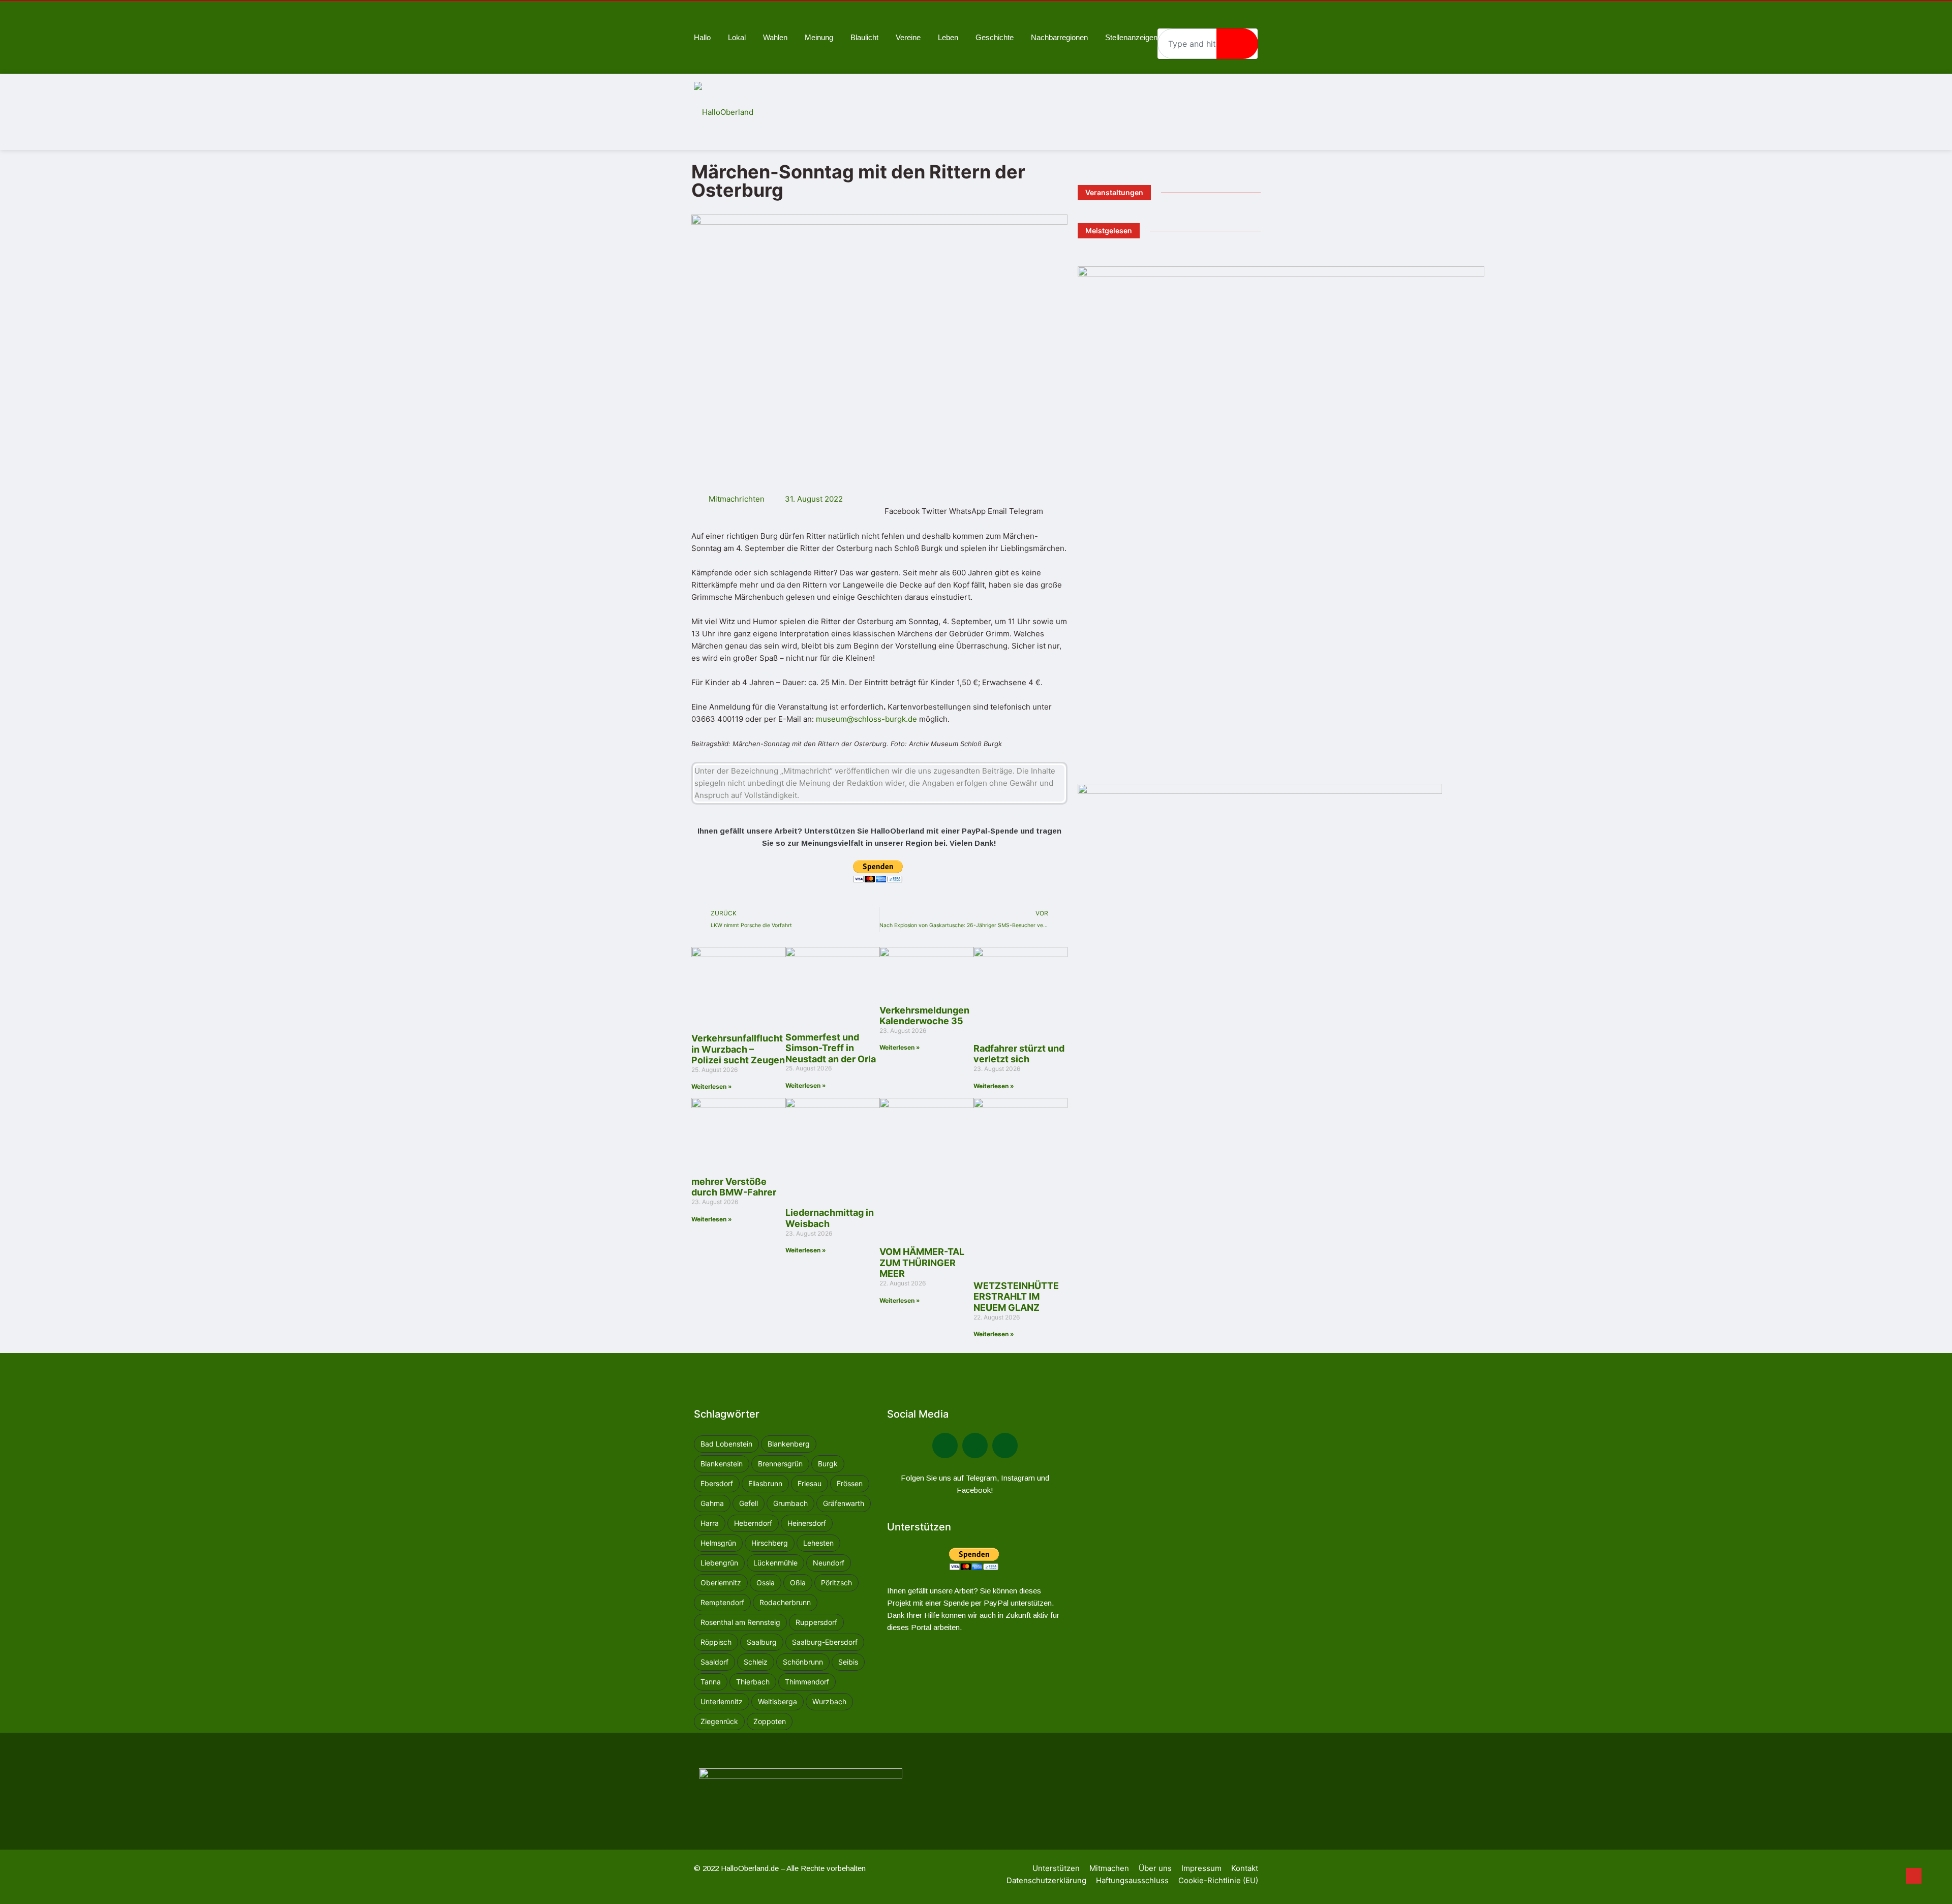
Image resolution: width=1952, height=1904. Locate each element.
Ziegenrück (719, 1721)
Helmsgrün (718, 1543)
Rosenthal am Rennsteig (740, 1622)
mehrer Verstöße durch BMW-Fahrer (734, 1187)
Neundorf (829, 1563)
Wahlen (775, 37)
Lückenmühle (775, 1563)
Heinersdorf (807, 1523)
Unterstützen (1056, 1868)
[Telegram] (975, 1446)
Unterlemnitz (722, 1701)
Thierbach (753, 1682)
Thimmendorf (807, 1682)
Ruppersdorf (816, 1622)
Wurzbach (829, 1701)
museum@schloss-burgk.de (866, 719)
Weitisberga (777, 1701)
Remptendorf (722, 1602)
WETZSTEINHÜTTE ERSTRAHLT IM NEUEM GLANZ (1016, 1297)
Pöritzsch (836, 1583)
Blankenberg (789, 1444)
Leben (948, 37)
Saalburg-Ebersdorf (825, 1642)
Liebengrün (719, 1563)
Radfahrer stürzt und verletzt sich (1019, 1054)
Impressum (1201, 1868)
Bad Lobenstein (726, 1444)
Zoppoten (770, 1721)
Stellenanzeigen (1131, 37)
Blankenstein (722, 1464)
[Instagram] (1005, 1446)
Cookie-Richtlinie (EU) (1218, 1880)
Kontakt (1245, 1868)
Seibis (848, 1662)
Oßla (798, 1583)
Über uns (1155, 1868)
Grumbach (790, 1503)
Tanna (711, 1682)
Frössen (850, 1483)
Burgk (828, 1464)
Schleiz (756, 1662)
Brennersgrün (780, 1464)
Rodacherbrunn (785, 1602)
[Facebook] (945, 1446)
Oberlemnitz (721, 1583)
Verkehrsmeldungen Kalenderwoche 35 (924, 1016)
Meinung (819, 37)
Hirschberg (770, 1543)
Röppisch (716, 1642)
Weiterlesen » (712, 1086)
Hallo (702, 37)
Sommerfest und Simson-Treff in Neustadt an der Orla (831, 1048)
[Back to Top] (1914, 1876)
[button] (902, 505)
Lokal (737, 37)
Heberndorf (753, 1523)
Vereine (908, 37)
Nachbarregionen (1059, 37)
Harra (710, 1523)
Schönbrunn (803, 1662)
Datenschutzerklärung (1046, 1880)
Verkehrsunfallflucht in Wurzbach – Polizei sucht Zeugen (738, 1049)
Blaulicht (864, 37)
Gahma (712, 1503)
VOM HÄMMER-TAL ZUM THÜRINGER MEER (922, 1263)
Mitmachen (1109, 1868)
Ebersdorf (717, 1483)
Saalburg (762, 1642)
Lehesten (818, 1543)
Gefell (749, 1503)
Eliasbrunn (765, 1483)
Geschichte (995, 37)
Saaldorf (714, 1662)
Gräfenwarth (844, 1503)
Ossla (766, 1583)
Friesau (810, 1483)
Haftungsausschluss (1132, 1880)
